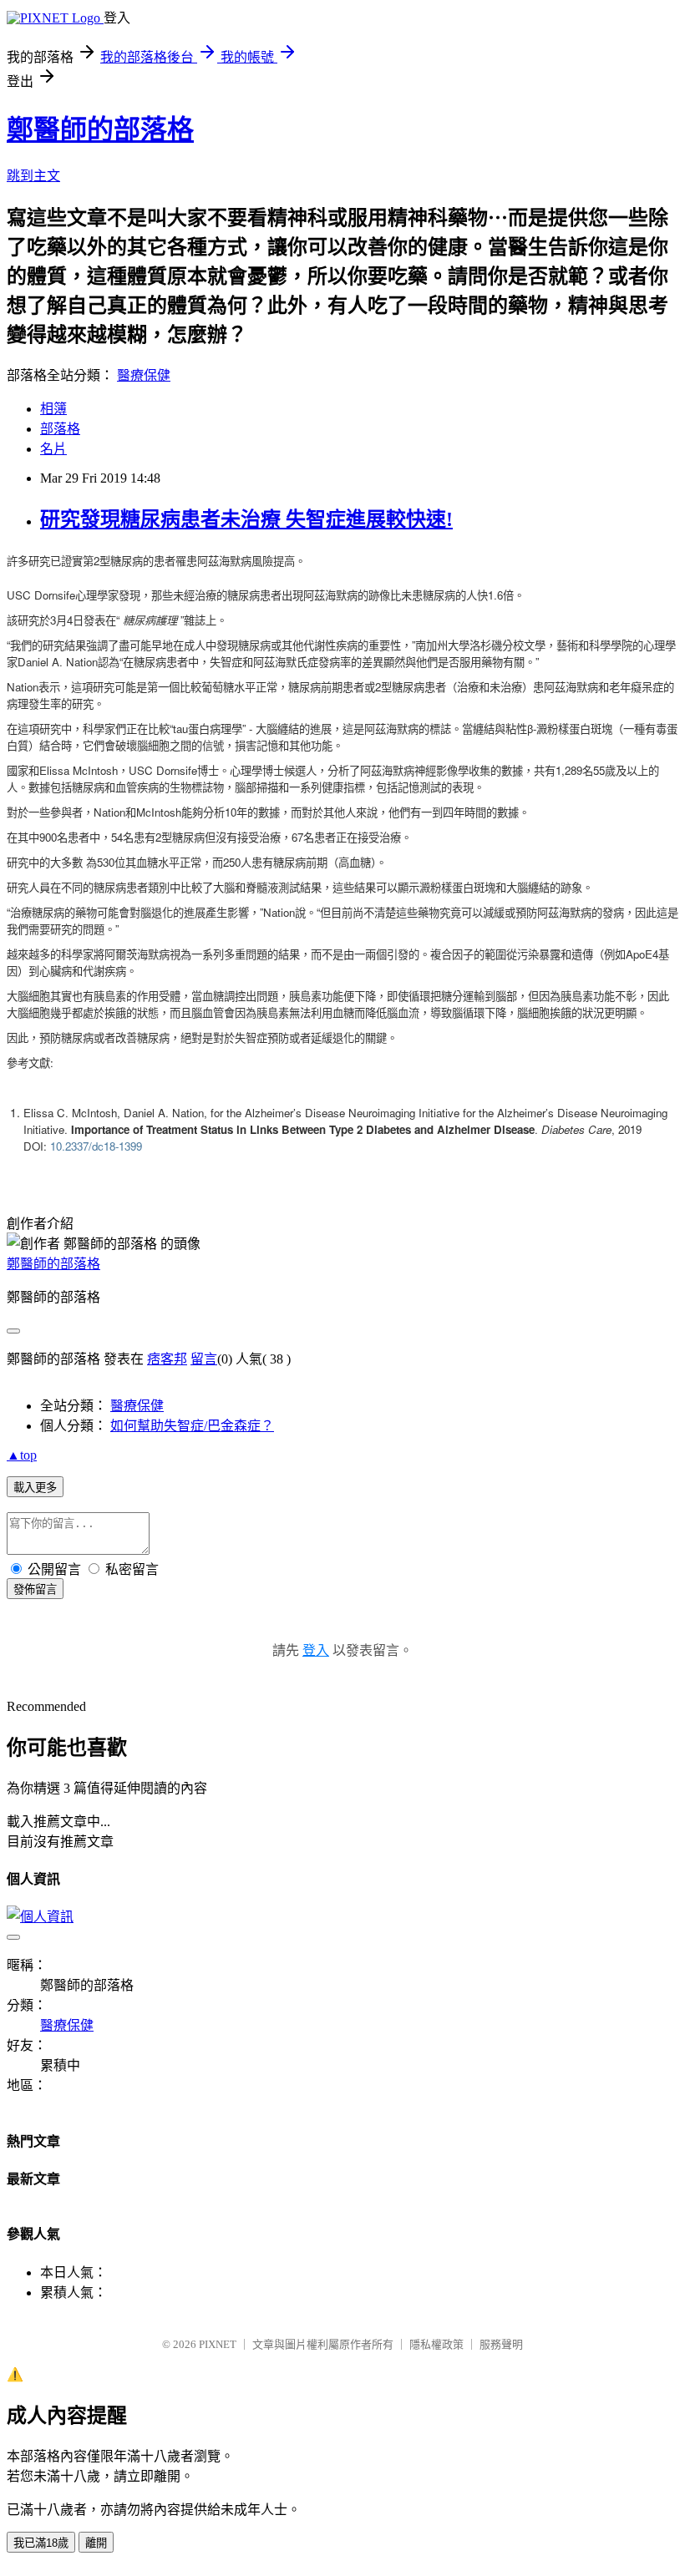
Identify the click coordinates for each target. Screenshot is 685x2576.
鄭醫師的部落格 (100, 129)
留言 (204, 1359)
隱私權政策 (436, 2344)
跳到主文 (33, 176)
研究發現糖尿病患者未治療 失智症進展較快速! (246, 519)
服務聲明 (501, 2344)
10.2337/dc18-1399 (96, 1146)
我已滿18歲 (41, 2543)
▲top (22, 1455)
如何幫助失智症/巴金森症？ (192, 1426)
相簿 (53, 409)
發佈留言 (35, 1589)
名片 (53, 449)
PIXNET (218, 2344)
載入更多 (35, 1488)
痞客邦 (167, 1359)
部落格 (60, 429)
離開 (96, 2543)
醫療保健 (144, 375)
